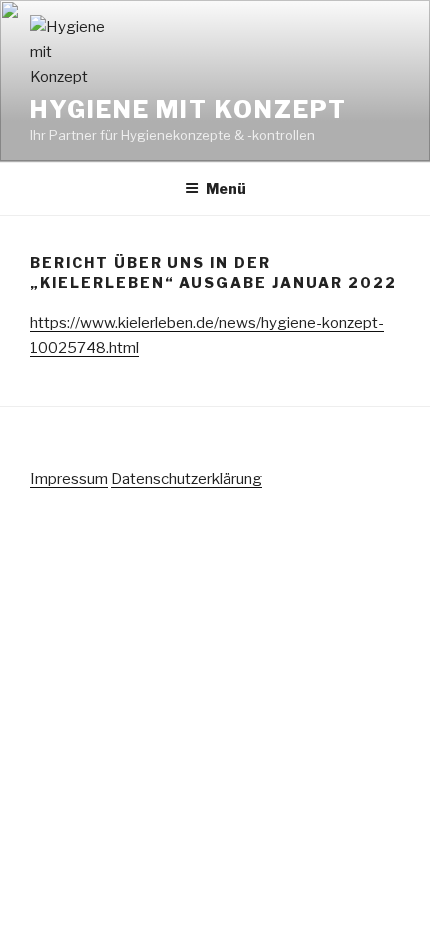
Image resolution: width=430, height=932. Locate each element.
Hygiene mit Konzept (188, 109)
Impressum (69, 479)
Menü (226, 188)
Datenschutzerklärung (186, 479)
